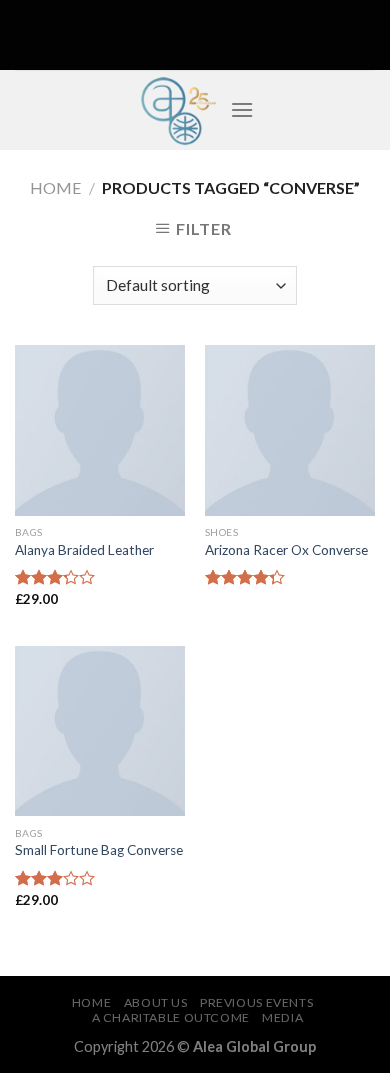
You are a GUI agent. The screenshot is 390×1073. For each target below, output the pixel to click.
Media (282, 1017)
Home (55, 187)
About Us (156, 1002)
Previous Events (256, 1002)
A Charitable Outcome (171, 1017)
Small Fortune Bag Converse (99, 850)
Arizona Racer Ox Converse (286, 550)
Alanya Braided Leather (84, 550)
